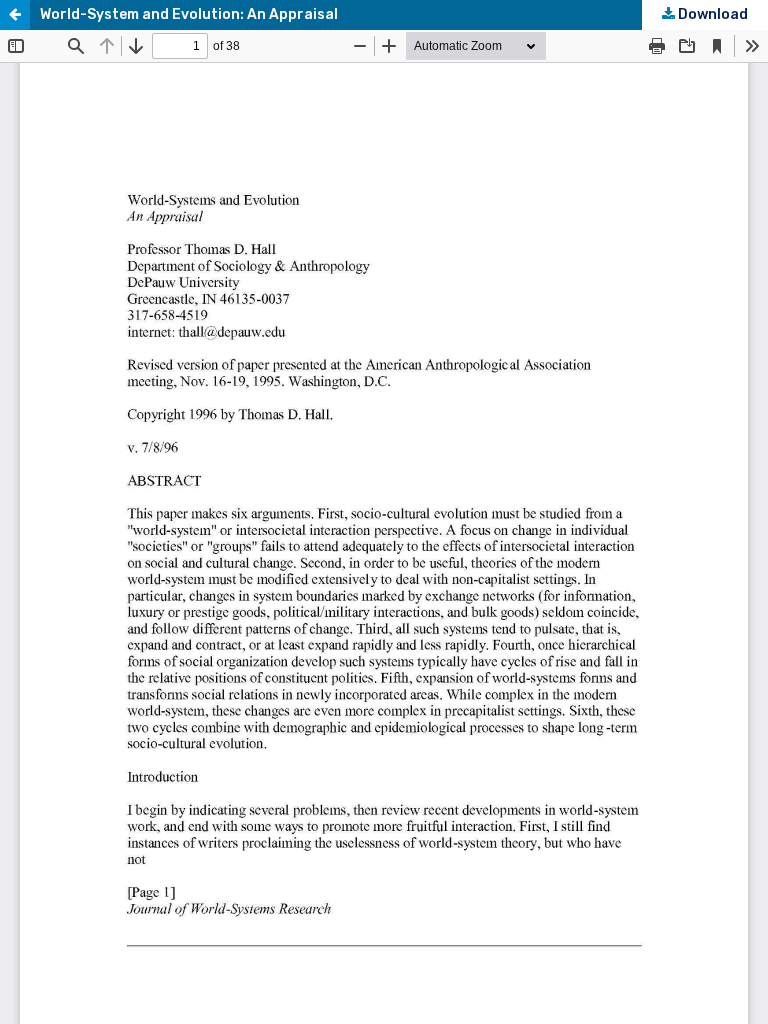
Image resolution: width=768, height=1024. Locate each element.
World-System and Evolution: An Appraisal (189, 14)
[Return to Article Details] (15, 15)
